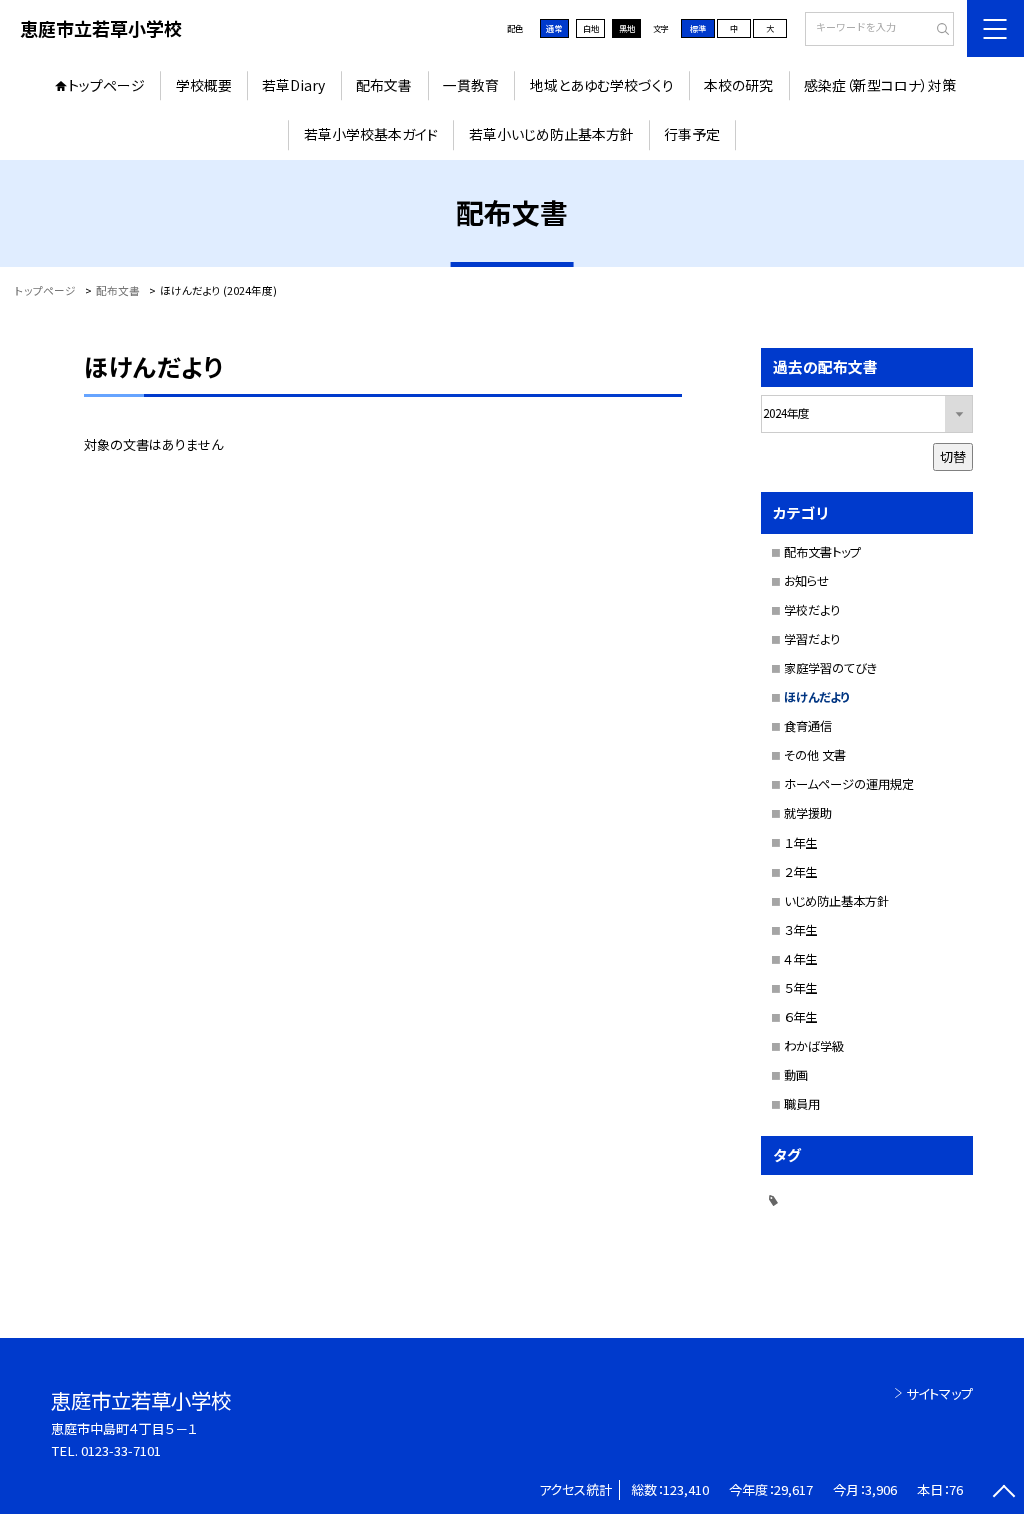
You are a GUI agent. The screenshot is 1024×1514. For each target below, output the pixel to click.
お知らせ (806, 581)
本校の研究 (738, 85)
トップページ (106, 85)
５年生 (800, 988)
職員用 (802, 1104)
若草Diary (293, 85)
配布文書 (384, 85)
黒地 (627, 28)
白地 (591, 28)
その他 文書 (815, 755)
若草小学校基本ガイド (371, 134)
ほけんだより (816, 697)
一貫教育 (471, 85)
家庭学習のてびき (830, 668)
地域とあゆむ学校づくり (602, 85)
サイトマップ (939, 1393)
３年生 (800, 930)
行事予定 (692, 134)
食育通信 (808, 726)
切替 (953, 456)
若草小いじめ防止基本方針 (551, 134)
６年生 (800, 1017)
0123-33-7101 (121, 1450)
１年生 (800, 843)
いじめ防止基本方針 (836, 901)
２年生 (800, 872)
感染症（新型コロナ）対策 (880, 85)
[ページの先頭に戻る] (1003, 1493)
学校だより (812, 610)
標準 (698, 28)
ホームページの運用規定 (849, 784)
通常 (554, 28)
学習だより (812, 639)
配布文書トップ (822, 552)
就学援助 (808, 813)
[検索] (936, 30)
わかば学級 (814, 1046)
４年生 (800, 959)
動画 (796, 1075)
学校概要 (204, 85)
